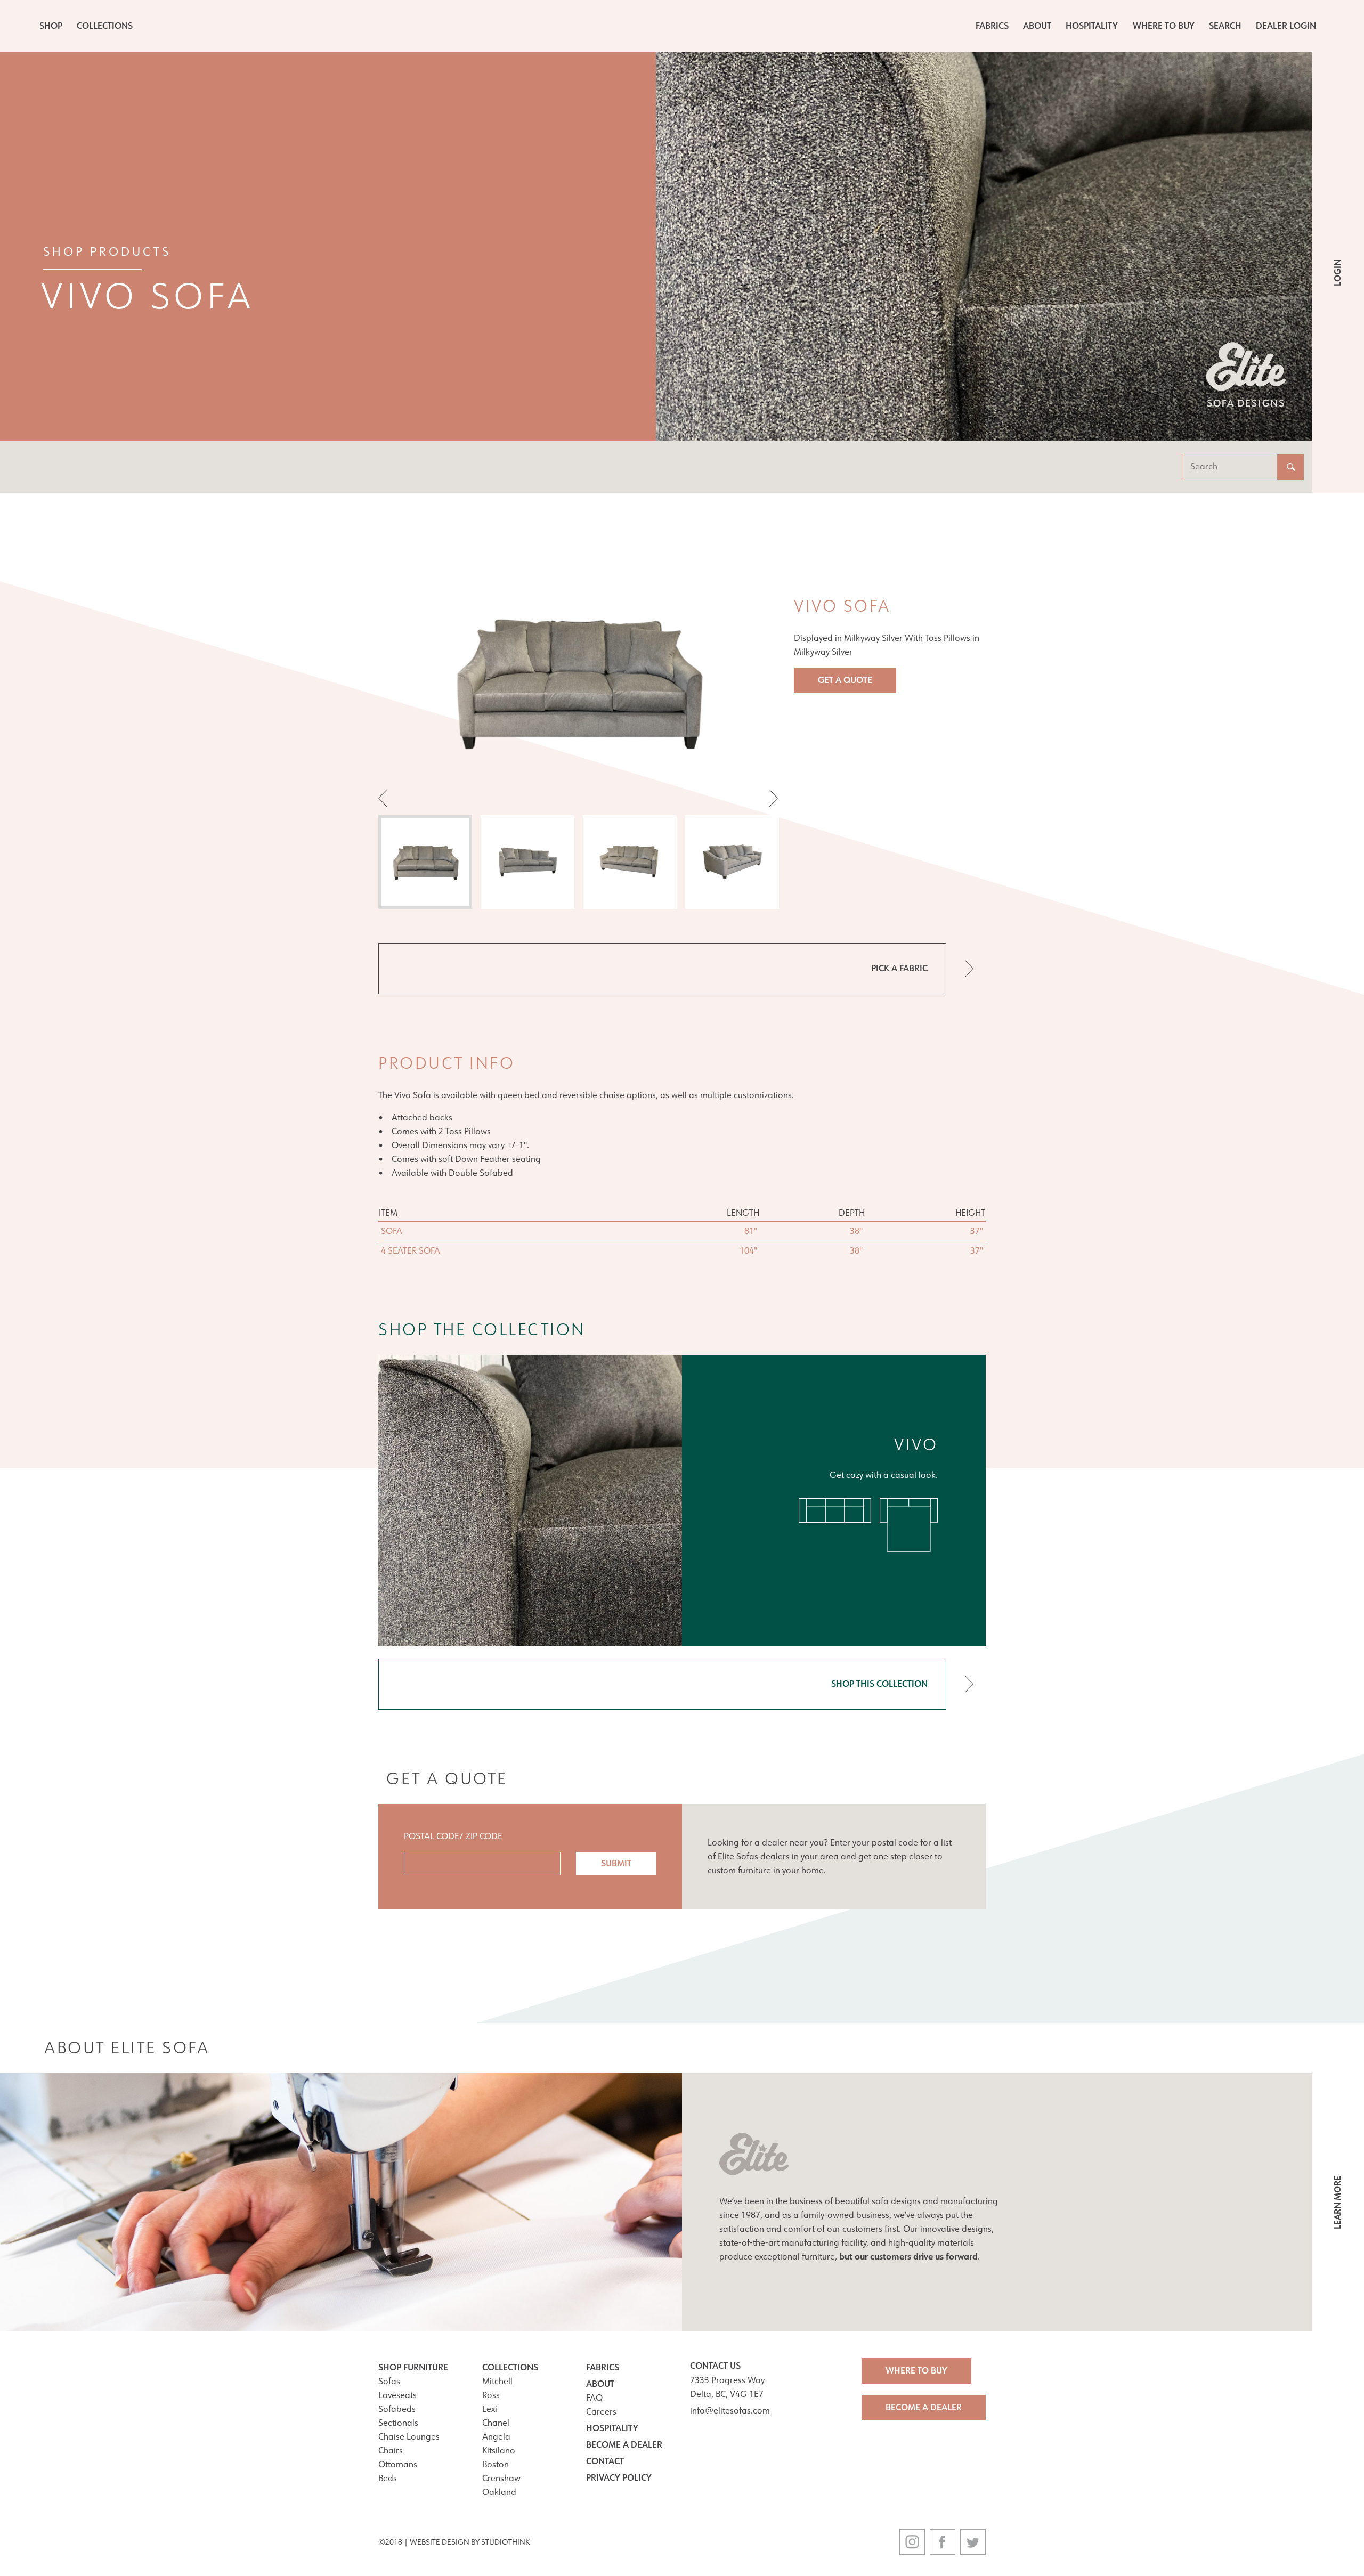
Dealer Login (1286, 26)
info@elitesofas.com (730, 2411)
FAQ (594, 2398)
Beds (388, 2478)
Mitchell (497, 2381)
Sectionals (398, 2423)
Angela (496, 2437)
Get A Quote (845, 680)
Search (1225, 26)
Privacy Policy (619, 2478)
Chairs (391, 2451)
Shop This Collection (879, 1684)
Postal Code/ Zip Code (453, 1836)
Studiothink (505, 2542)
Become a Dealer (624, 2445)
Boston (496, 2464)
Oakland (499, 2492)
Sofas (389, 2381)
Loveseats (397, 2395)
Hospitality (1092, 26)
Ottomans (398, 2464)
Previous (387, 798)
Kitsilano (499, 2451)
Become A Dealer (924, 2407)
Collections (105, 26)
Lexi (490, 2409)
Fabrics (992, 26)
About (1037, 26)
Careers (601, 2412)
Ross (491, 2395)
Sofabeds (397, 2409)
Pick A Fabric (899, 968)
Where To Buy (1164, 26)
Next (769, 798)
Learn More (1338, 2203)
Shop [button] (51, 26)
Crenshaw (501, 2478)
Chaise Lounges (409, 2437)
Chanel (496, 2423)
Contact (605, 2461)
